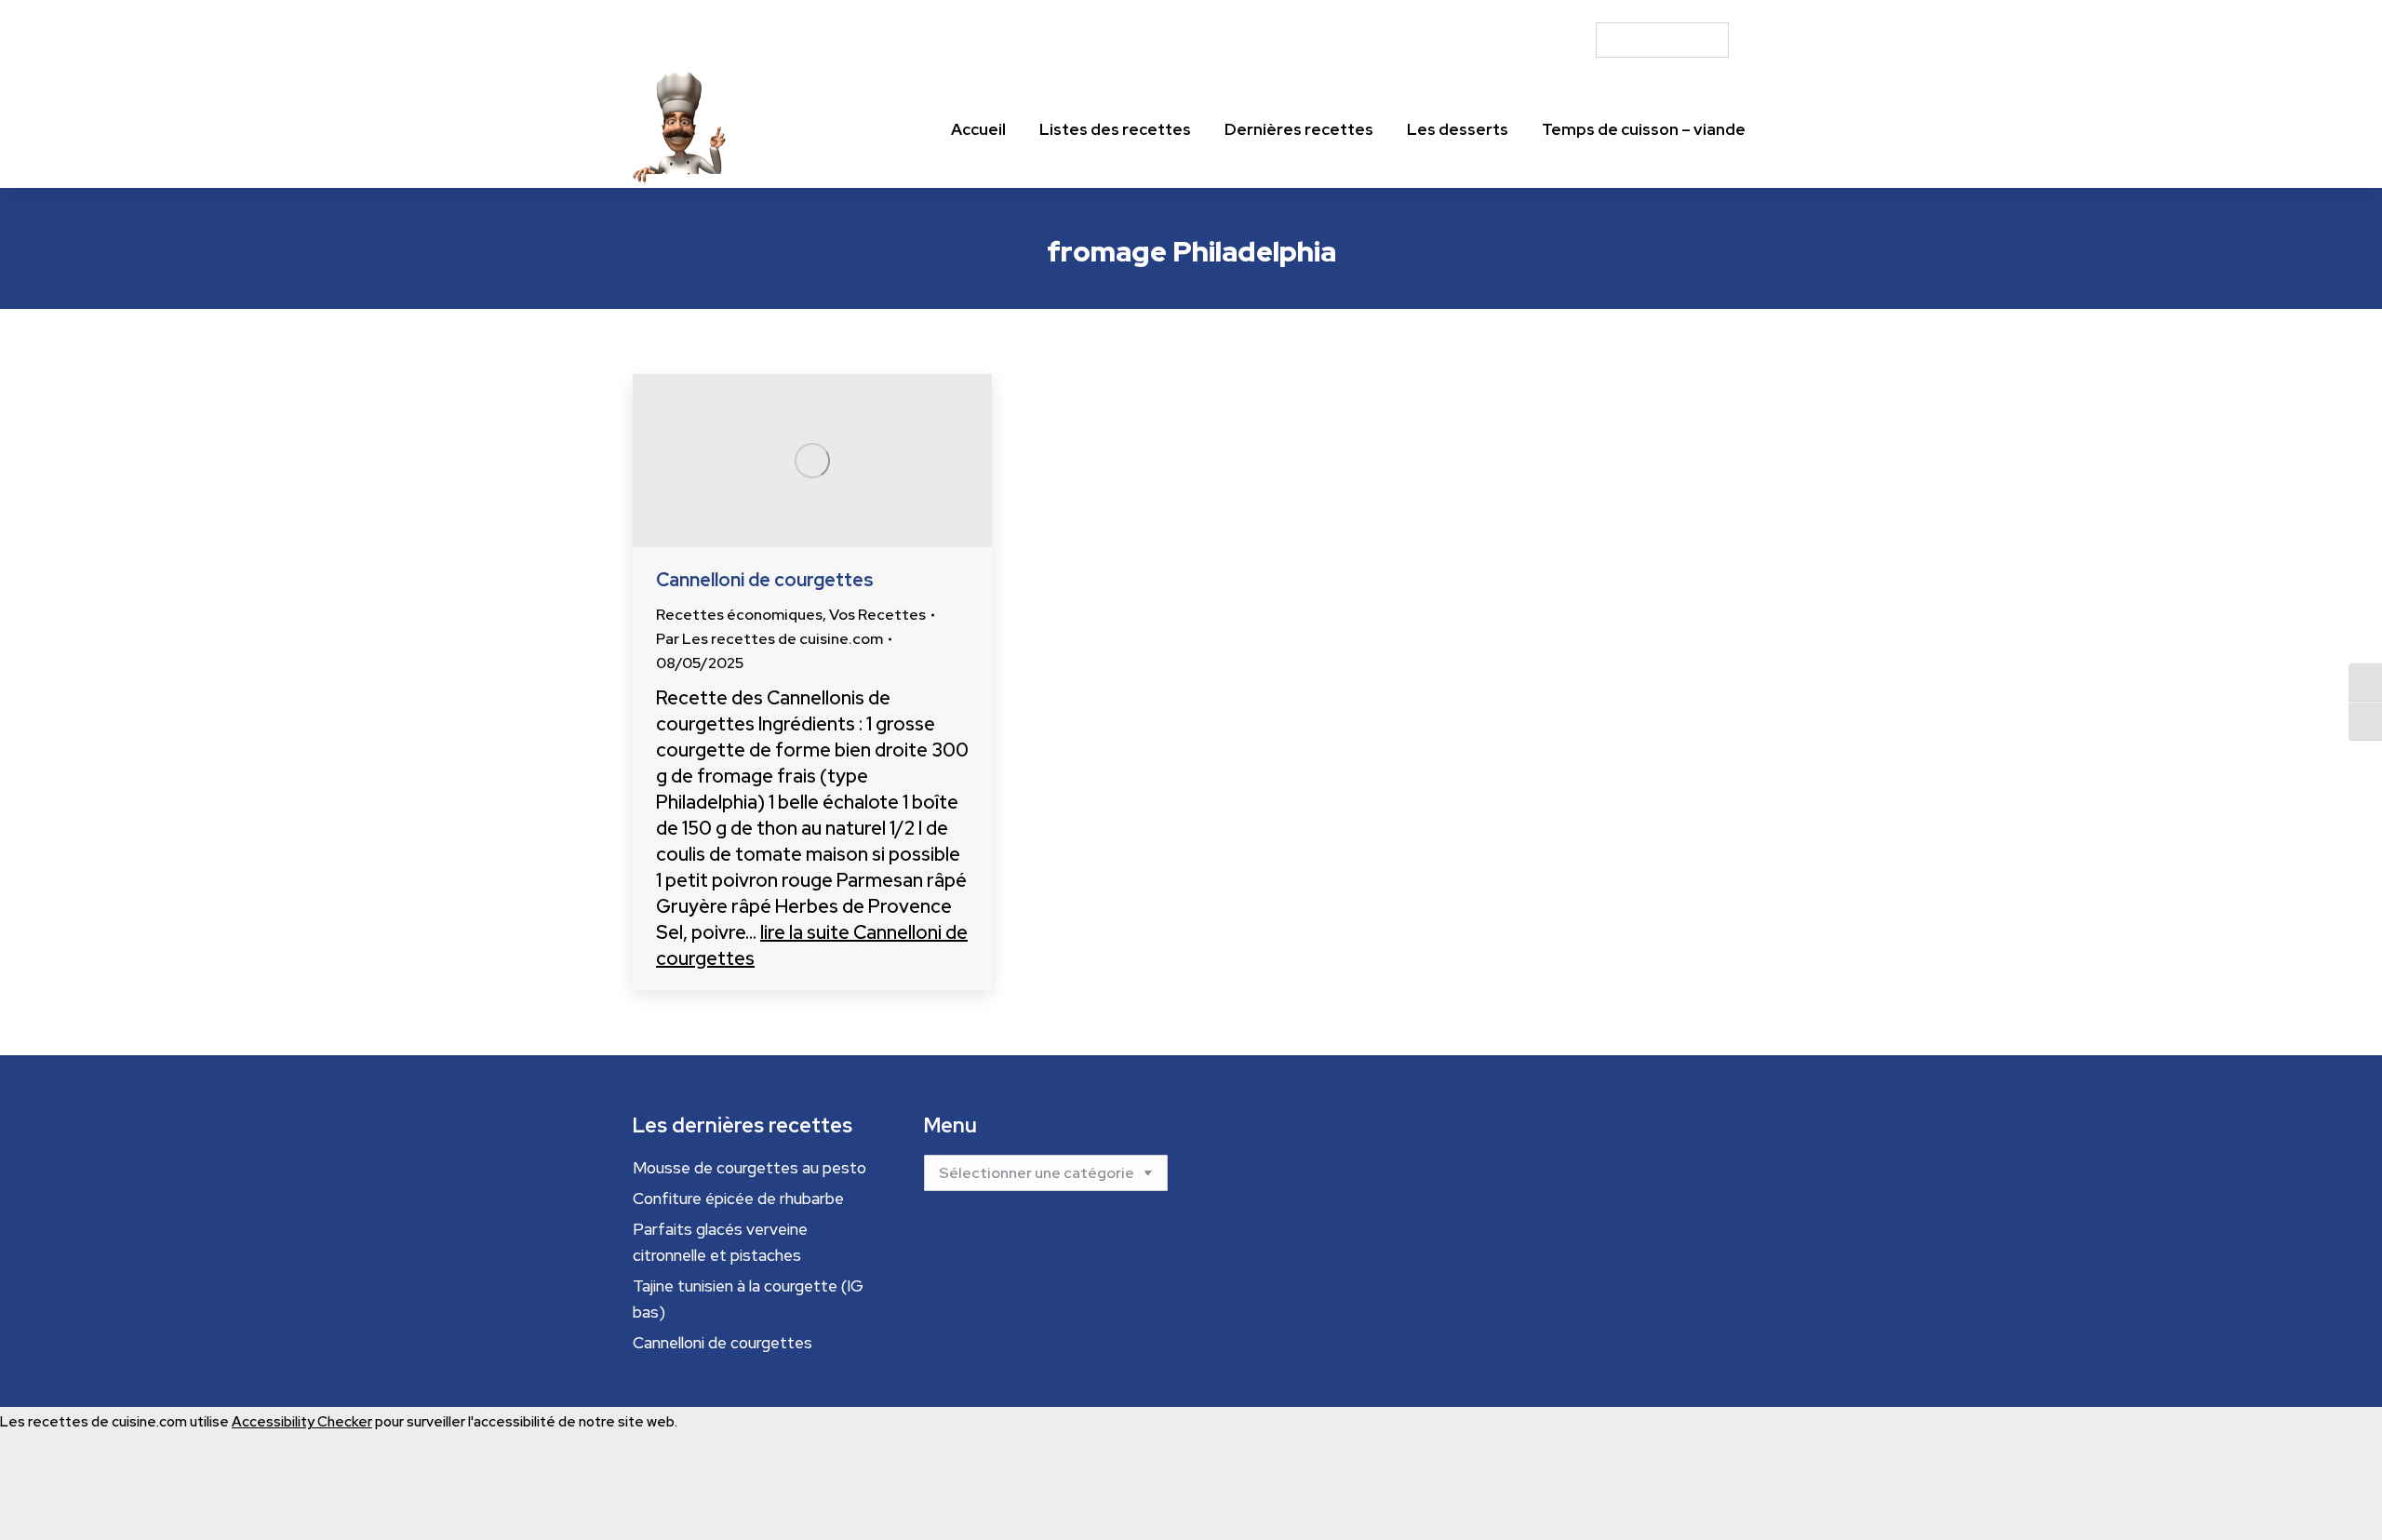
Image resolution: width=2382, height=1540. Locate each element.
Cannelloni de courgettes (765, 580)
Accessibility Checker (302, 1422)
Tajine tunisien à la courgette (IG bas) (748, 1299)
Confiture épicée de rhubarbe (738, 1199)
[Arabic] (1603, 11)
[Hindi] (1687, 11)
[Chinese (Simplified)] (1620, 11)
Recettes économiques (739, 615)
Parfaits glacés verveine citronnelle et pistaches (720, 1242)
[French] (1653, 11)
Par (769, 639)
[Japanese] (1704, 11)
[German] (1670, 11)
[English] (1637, 11)
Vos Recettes (877, 615)
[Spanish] (1720, 11)
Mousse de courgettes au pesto (749, 1168)
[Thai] (1737, 11)
